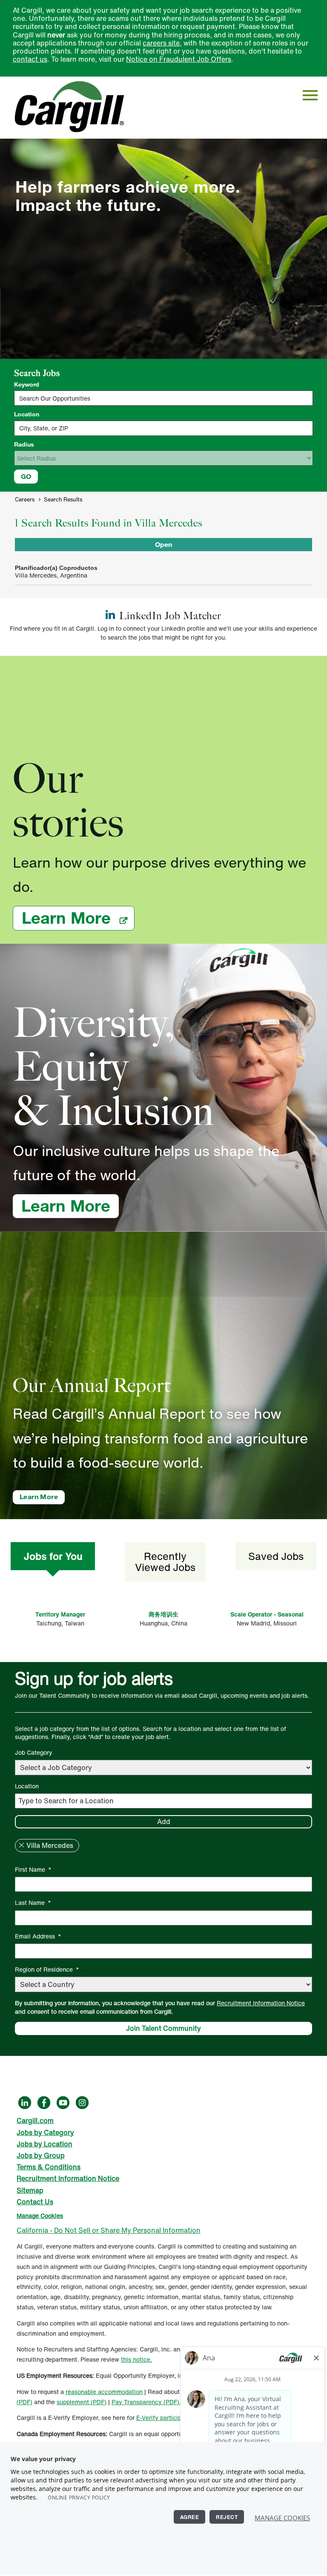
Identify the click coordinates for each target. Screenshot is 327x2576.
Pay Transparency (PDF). (146, 2402)
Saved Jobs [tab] (276, 1556)
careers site (161, 43)
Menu (310, 95)
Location (27, 414)
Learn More (78, 918)
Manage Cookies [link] (40, 2216)
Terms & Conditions (49, 2167)
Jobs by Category (45, 2132)
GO (26, 476)
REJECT (227, 2517)
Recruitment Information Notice (261, 2003)
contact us (30, 59)
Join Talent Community (163, 2028)
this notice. (136, 2359)
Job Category (34, 1752)
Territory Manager (60, 1614)
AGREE (190, 2517)
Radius (24, 444)
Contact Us (35, 2202)
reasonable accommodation (104, 2392)
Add (164, 1822)
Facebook (44, 2103)
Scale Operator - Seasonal (267, 1614)
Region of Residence (47, 1969)
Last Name (33, 1903)
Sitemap (30, 2190)
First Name (33, 1869)
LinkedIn (25, 2103)
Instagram (82, 2103)
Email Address (38, 1936)
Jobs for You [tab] (53, 1556)
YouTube (63, 2103)
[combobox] (163, 428)
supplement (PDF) (82, 2402)
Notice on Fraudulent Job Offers (179, 59)
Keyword (27, 384)
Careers (25, 500)
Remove (21, 1845)
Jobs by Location (44, 2144)
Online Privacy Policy (79, 2498)
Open (163, 544)
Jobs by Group (41, 2155)
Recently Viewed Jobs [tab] (165, 1562)
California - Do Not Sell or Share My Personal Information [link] (109, 2230)
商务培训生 (163, 1614)
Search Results (63, 500)
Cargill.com (35, 2121)
